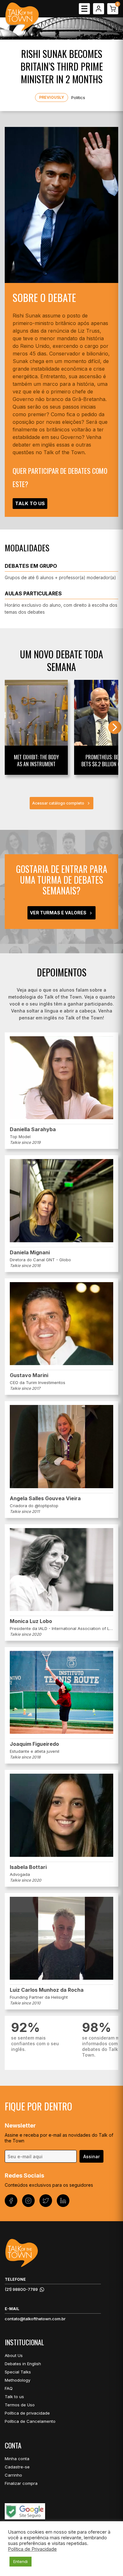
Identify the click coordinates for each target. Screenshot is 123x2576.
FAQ (9, 2388)
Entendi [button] (20, 2561)
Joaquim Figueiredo (34, 1744)
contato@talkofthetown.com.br (35, 2319)
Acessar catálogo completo (58, 803)
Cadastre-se (17, 2467)
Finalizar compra (21, 2483)
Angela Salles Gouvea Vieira (45, 1498)
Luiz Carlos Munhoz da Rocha (47, 1990)
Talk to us (14, 2397)
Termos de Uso (20, 2405)
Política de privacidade (27, 2413)
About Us (14, 2355)
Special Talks (18, 2372)
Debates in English (23, 2364)
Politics (78, 97)
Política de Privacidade (32, 2549)
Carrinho (13, 2475)
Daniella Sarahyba (33, 1129)
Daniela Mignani (30, 1252)
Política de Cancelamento (30, 2421)
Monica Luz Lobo (31, 1621)
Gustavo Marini (29, 1375)
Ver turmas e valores (58, 913)
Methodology (18, 2380)
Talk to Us (30, 503)
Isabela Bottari (28, 1867)
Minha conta (17, 2459)
